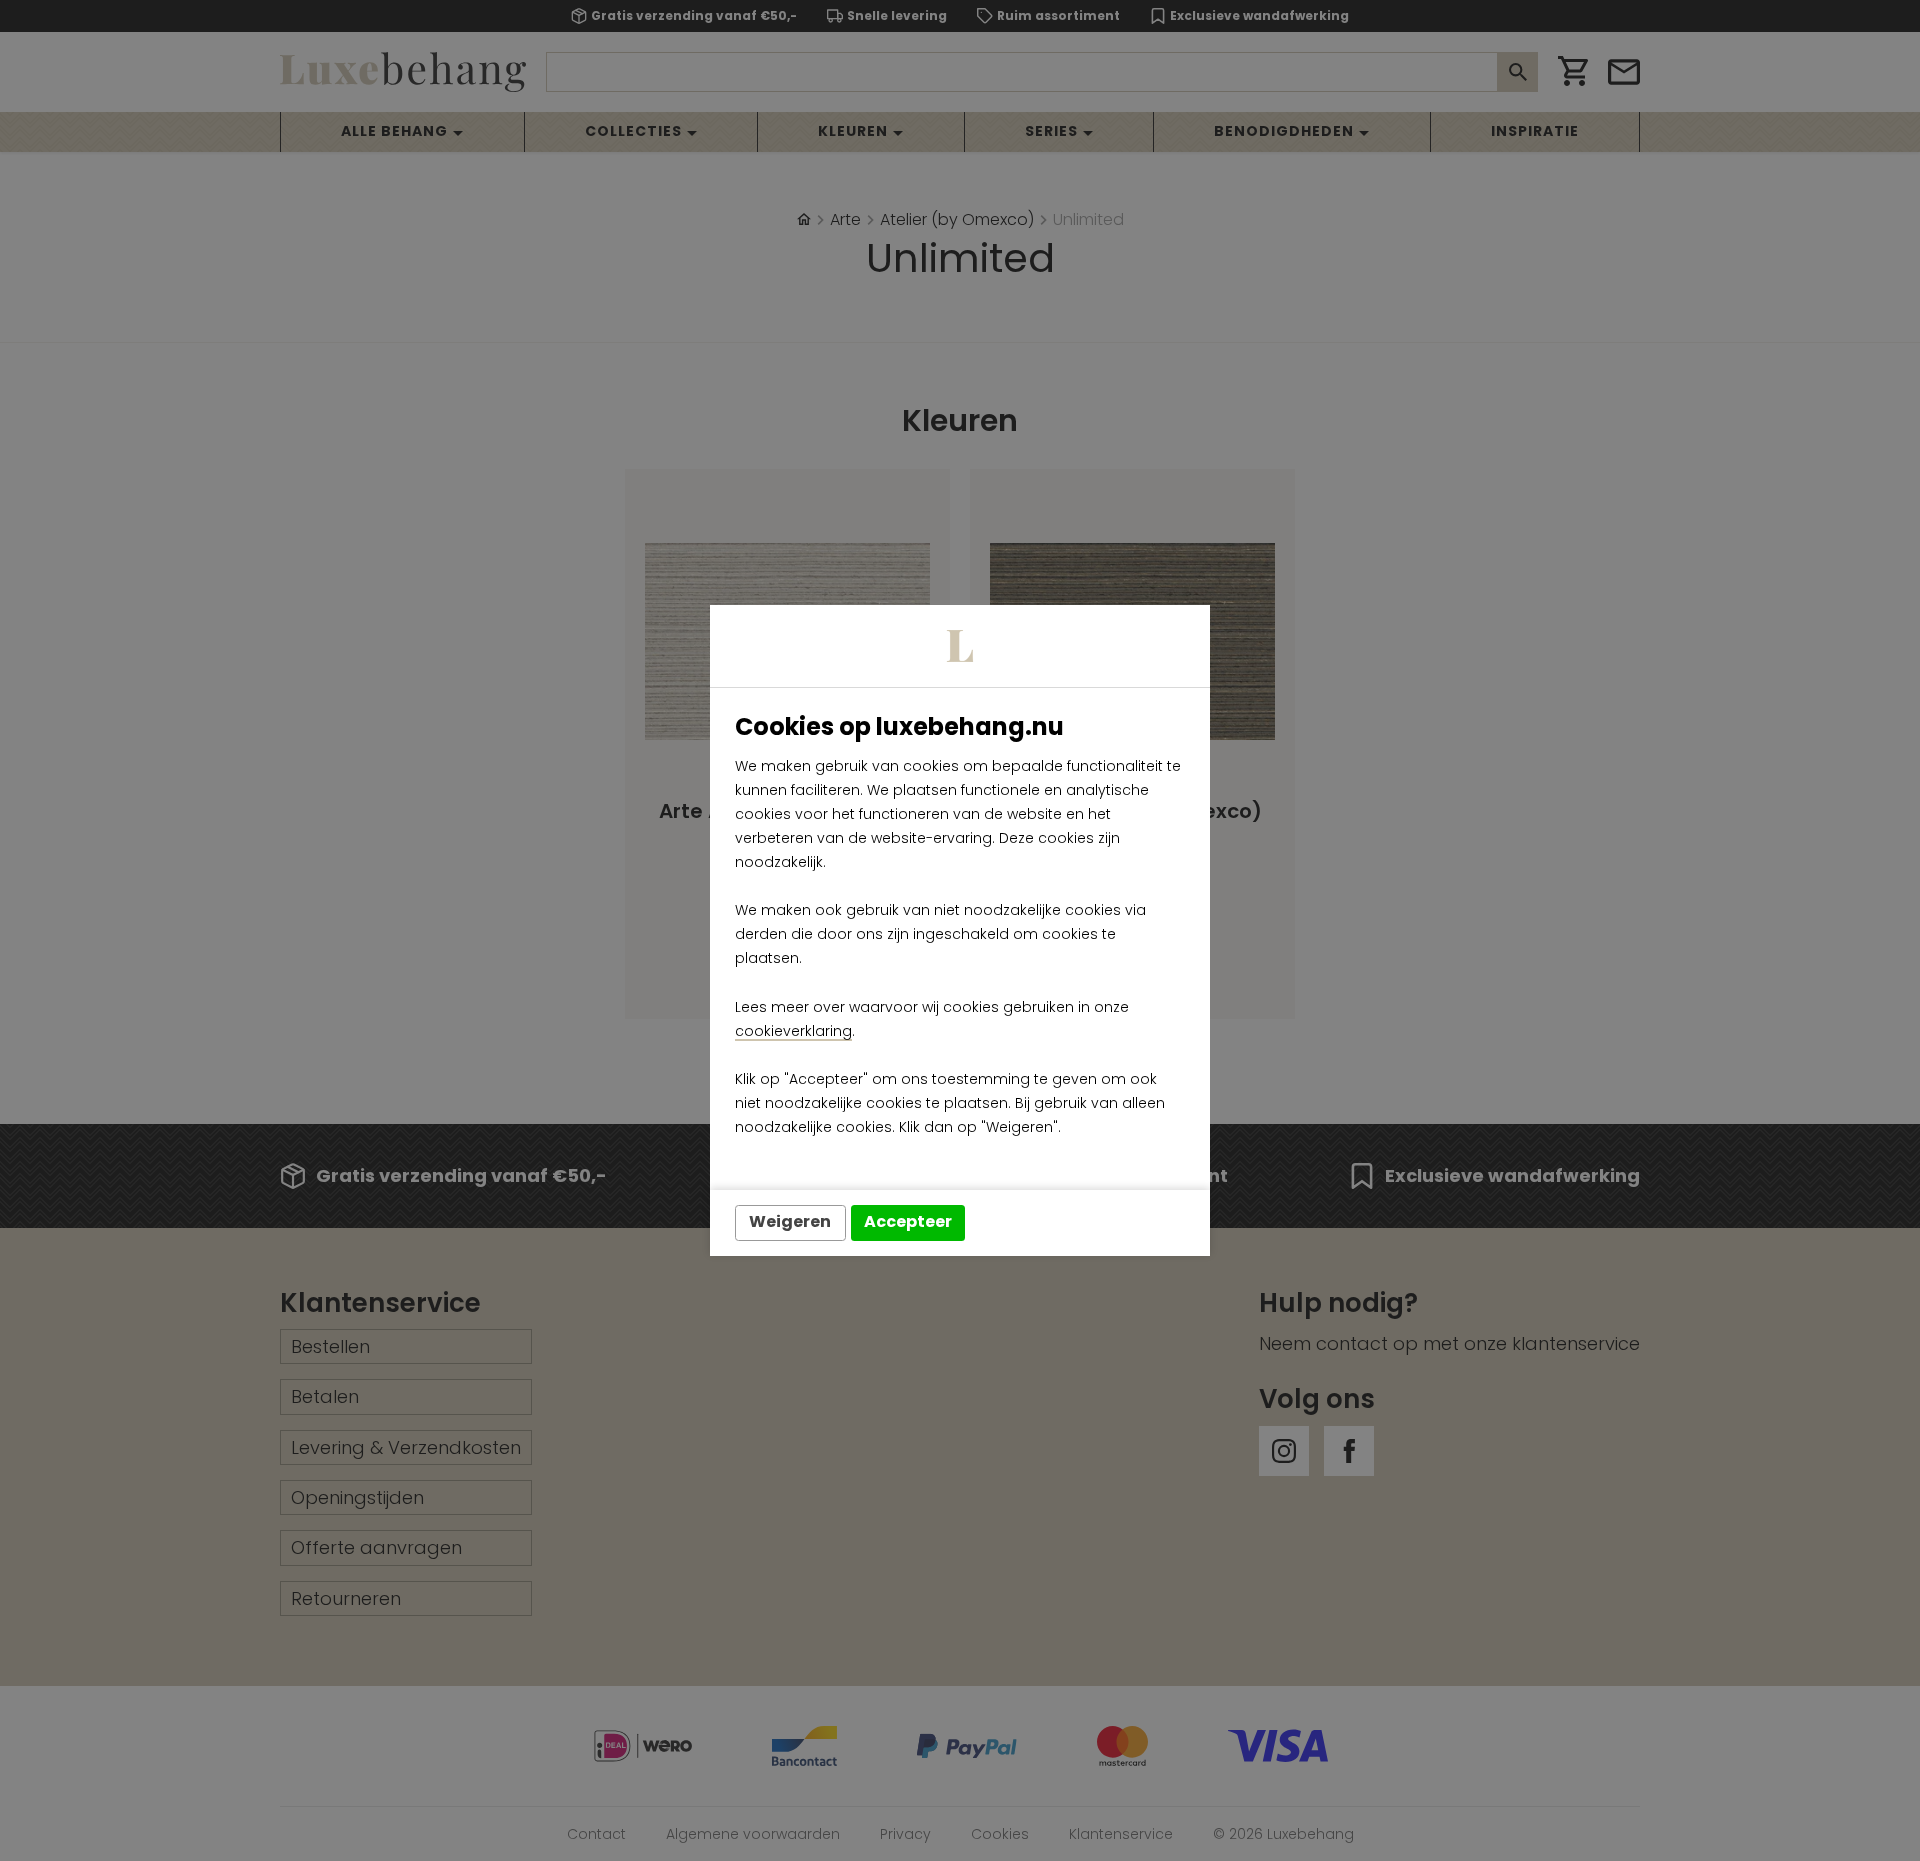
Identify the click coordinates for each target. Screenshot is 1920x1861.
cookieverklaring (793, 1031)
